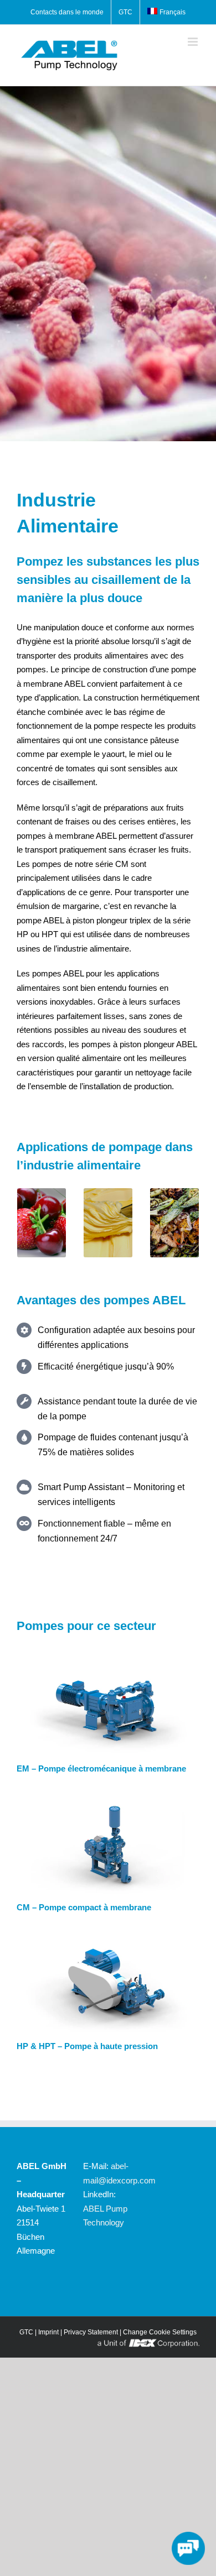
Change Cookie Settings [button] (160, 2332)
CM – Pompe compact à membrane (84, 1907)
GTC (26, 2332)
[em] (108, 1663)
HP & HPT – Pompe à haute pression (87, 2046)
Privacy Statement (91, 2332)
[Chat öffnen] (188, 2548)
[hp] (108, 1941)
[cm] (108, 1802)
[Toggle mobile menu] (194, 42)
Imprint (48, 2332)
